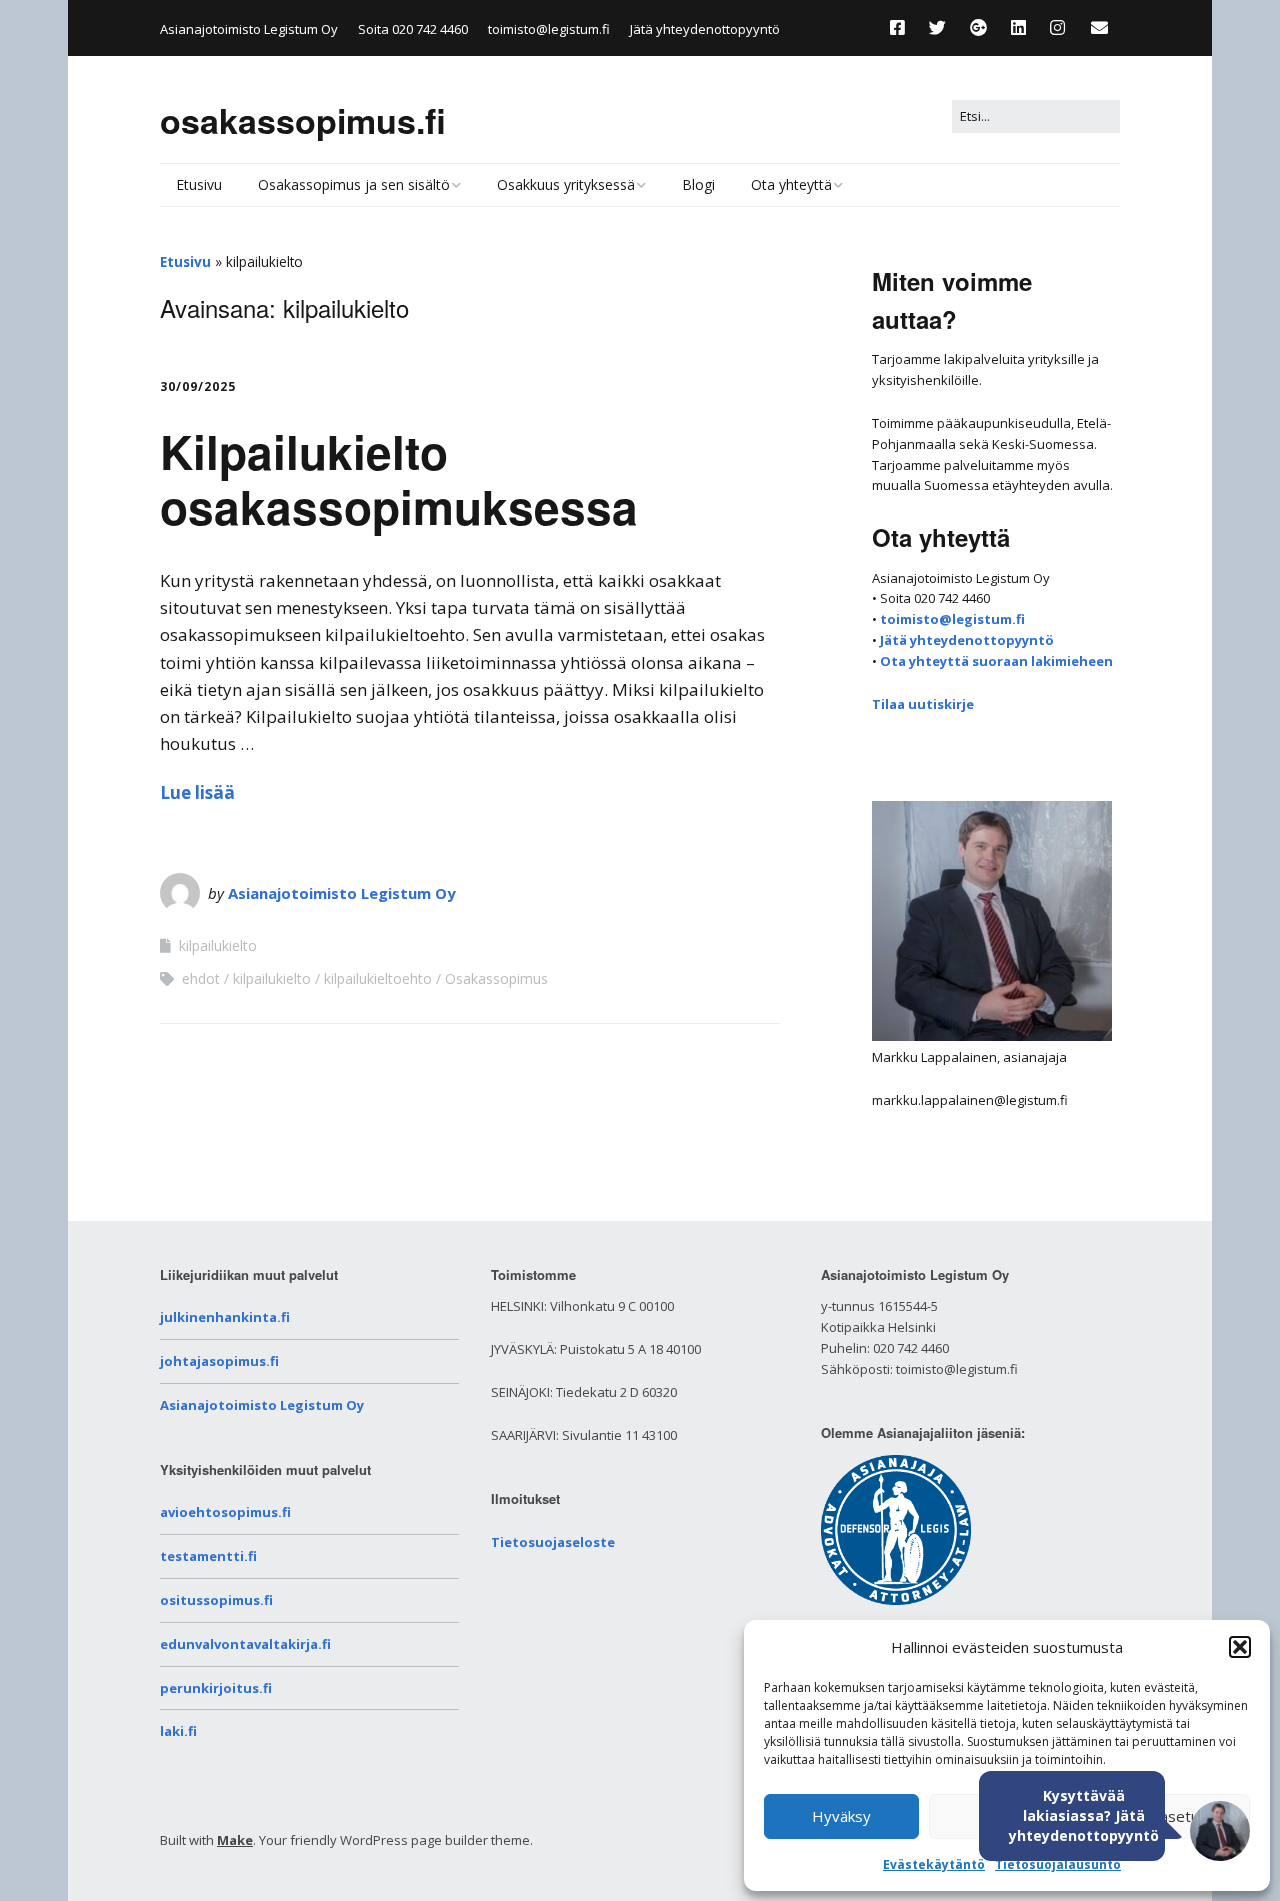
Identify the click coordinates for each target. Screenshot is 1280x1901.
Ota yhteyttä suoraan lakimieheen (996, 661)
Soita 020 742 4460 (413, 29)
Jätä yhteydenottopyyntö (705, 29)
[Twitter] (937, 27)
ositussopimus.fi (216, 1600)
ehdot (201, 978)
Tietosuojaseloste (553, 1542)
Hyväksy (841, 1816)
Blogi (698, 184)
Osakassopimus (496, 978)
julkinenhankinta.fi (225, 1317)
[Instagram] (1057, 27)
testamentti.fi (208, 1556)
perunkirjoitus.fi (216, 1688)
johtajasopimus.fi (219, 1361)
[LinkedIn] (1018, 27)
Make (235, 1840)
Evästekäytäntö (934, 1864)
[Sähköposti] (1099, 27)
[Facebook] (902, 27)
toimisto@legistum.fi (549, 29)
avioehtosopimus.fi (225, 1512)
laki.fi (178, 1731)
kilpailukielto (218, 945)
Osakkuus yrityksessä (566, 184)
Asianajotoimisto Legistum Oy (342, 893)
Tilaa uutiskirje (923, 704)
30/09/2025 (198, 386)
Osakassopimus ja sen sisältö (354, 184)
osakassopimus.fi (303, 120)
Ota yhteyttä (791, 184)
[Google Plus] (978, 27)
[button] (1240, 1647)
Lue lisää (197, 792)
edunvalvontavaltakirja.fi (245, 1644)
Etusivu (199, 184)
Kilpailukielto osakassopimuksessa (399, 478)
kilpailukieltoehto (378, 978)
